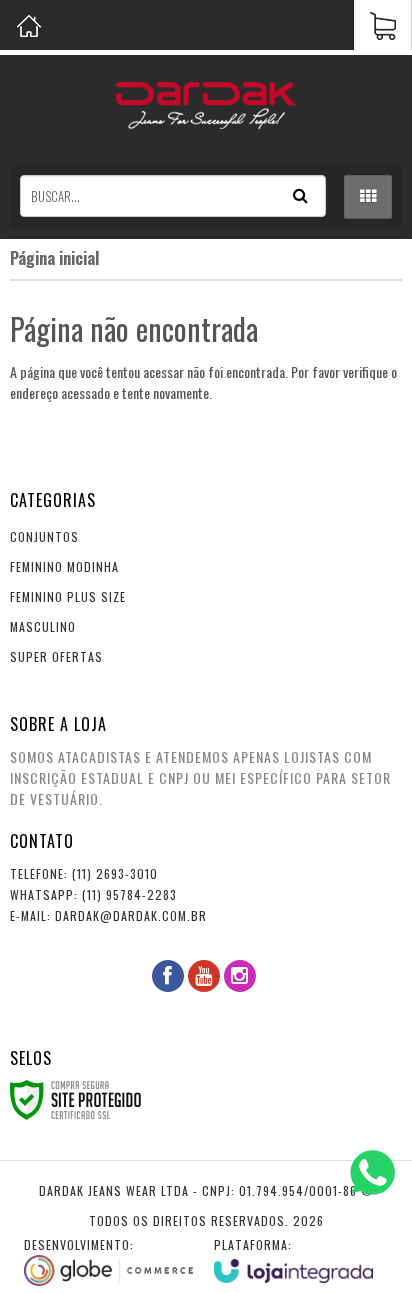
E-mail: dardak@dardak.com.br (108, 915)
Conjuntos (44, 536)
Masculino (43, 626)
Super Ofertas (56, 656)
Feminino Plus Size (68, 596)
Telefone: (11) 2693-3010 (84, 873)
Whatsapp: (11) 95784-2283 (93, 894)
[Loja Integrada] (294, 1259)
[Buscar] (300, 196)
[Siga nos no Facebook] (168, 976)
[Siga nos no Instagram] (240, 976)
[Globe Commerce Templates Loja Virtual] (109, 1261)
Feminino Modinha (64, 566)
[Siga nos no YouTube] (204, 976)
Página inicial (54, 258)
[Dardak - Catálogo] (206, 105)
